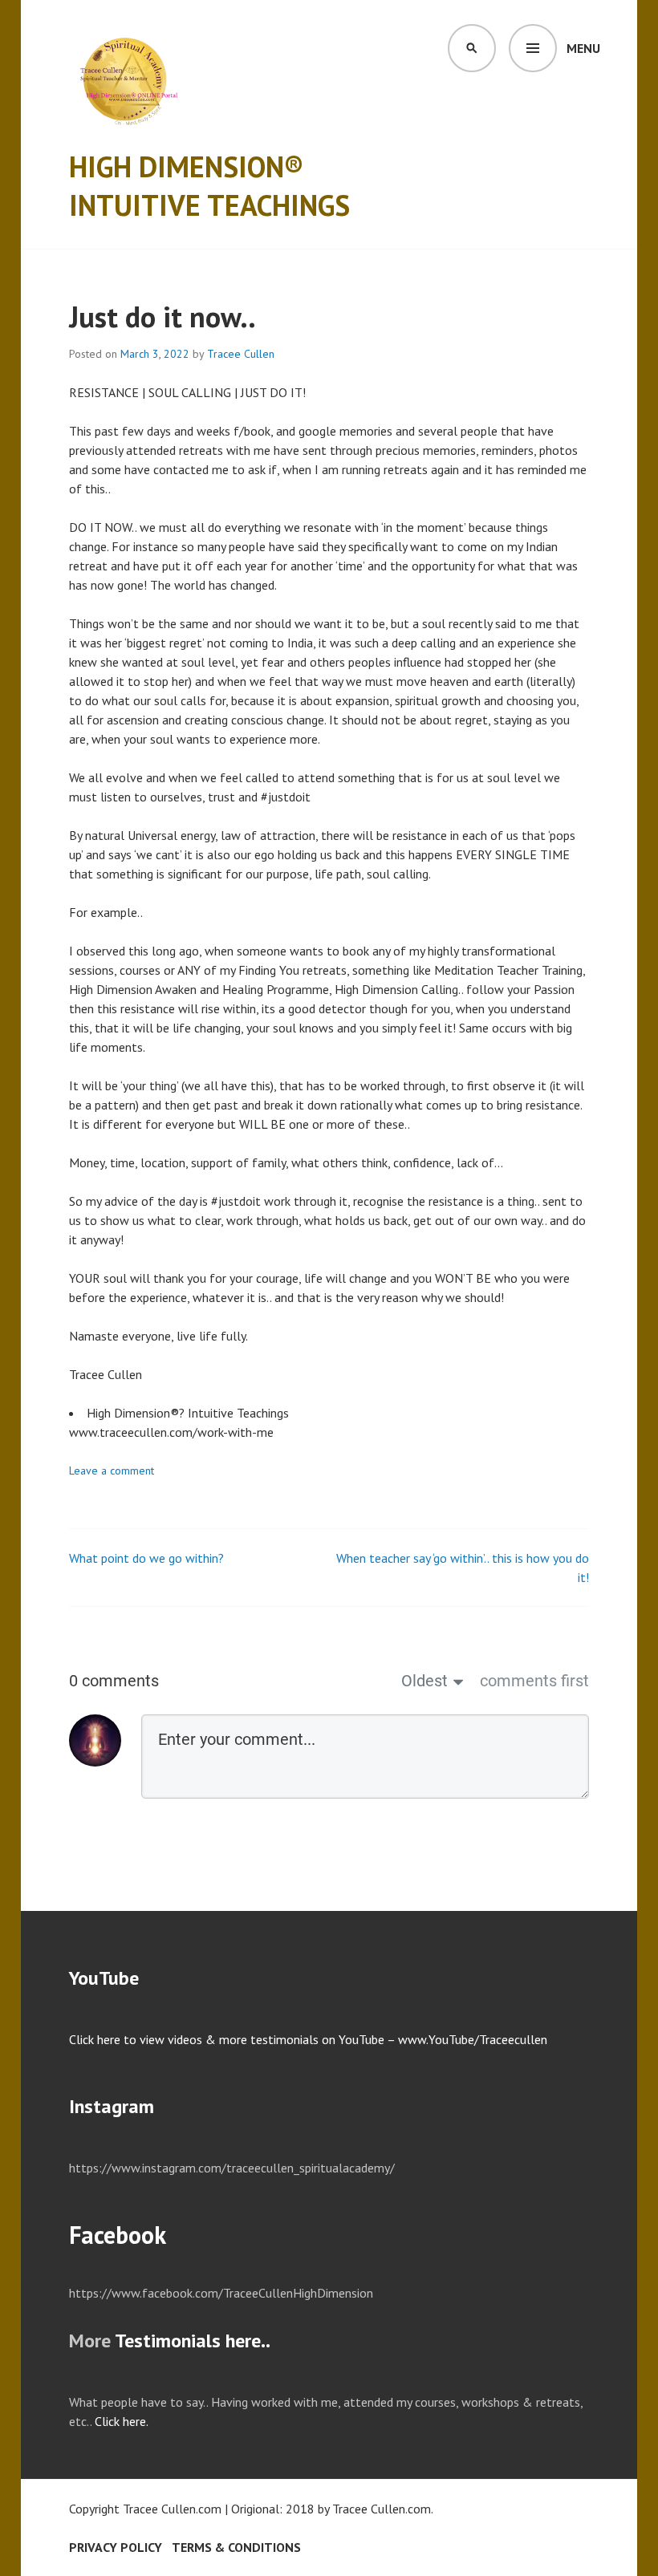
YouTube (104, 1978)
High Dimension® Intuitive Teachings (209, 186)
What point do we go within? (146, 1558)
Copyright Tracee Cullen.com (145, 2509)
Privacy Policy (116, 2547)
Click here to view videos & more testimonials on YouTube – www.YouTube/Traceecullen (308, 2039)
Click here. (122, 2421)
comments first (534, 1681)
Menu (583, 48)
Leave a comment (112, 1471)
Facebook (118, 2235)
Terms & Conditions (236, 2547)
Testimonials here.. (193, 2341)
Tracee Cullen (241, 354)
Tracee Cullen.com (382, 2509)
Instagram (112, 2106)
